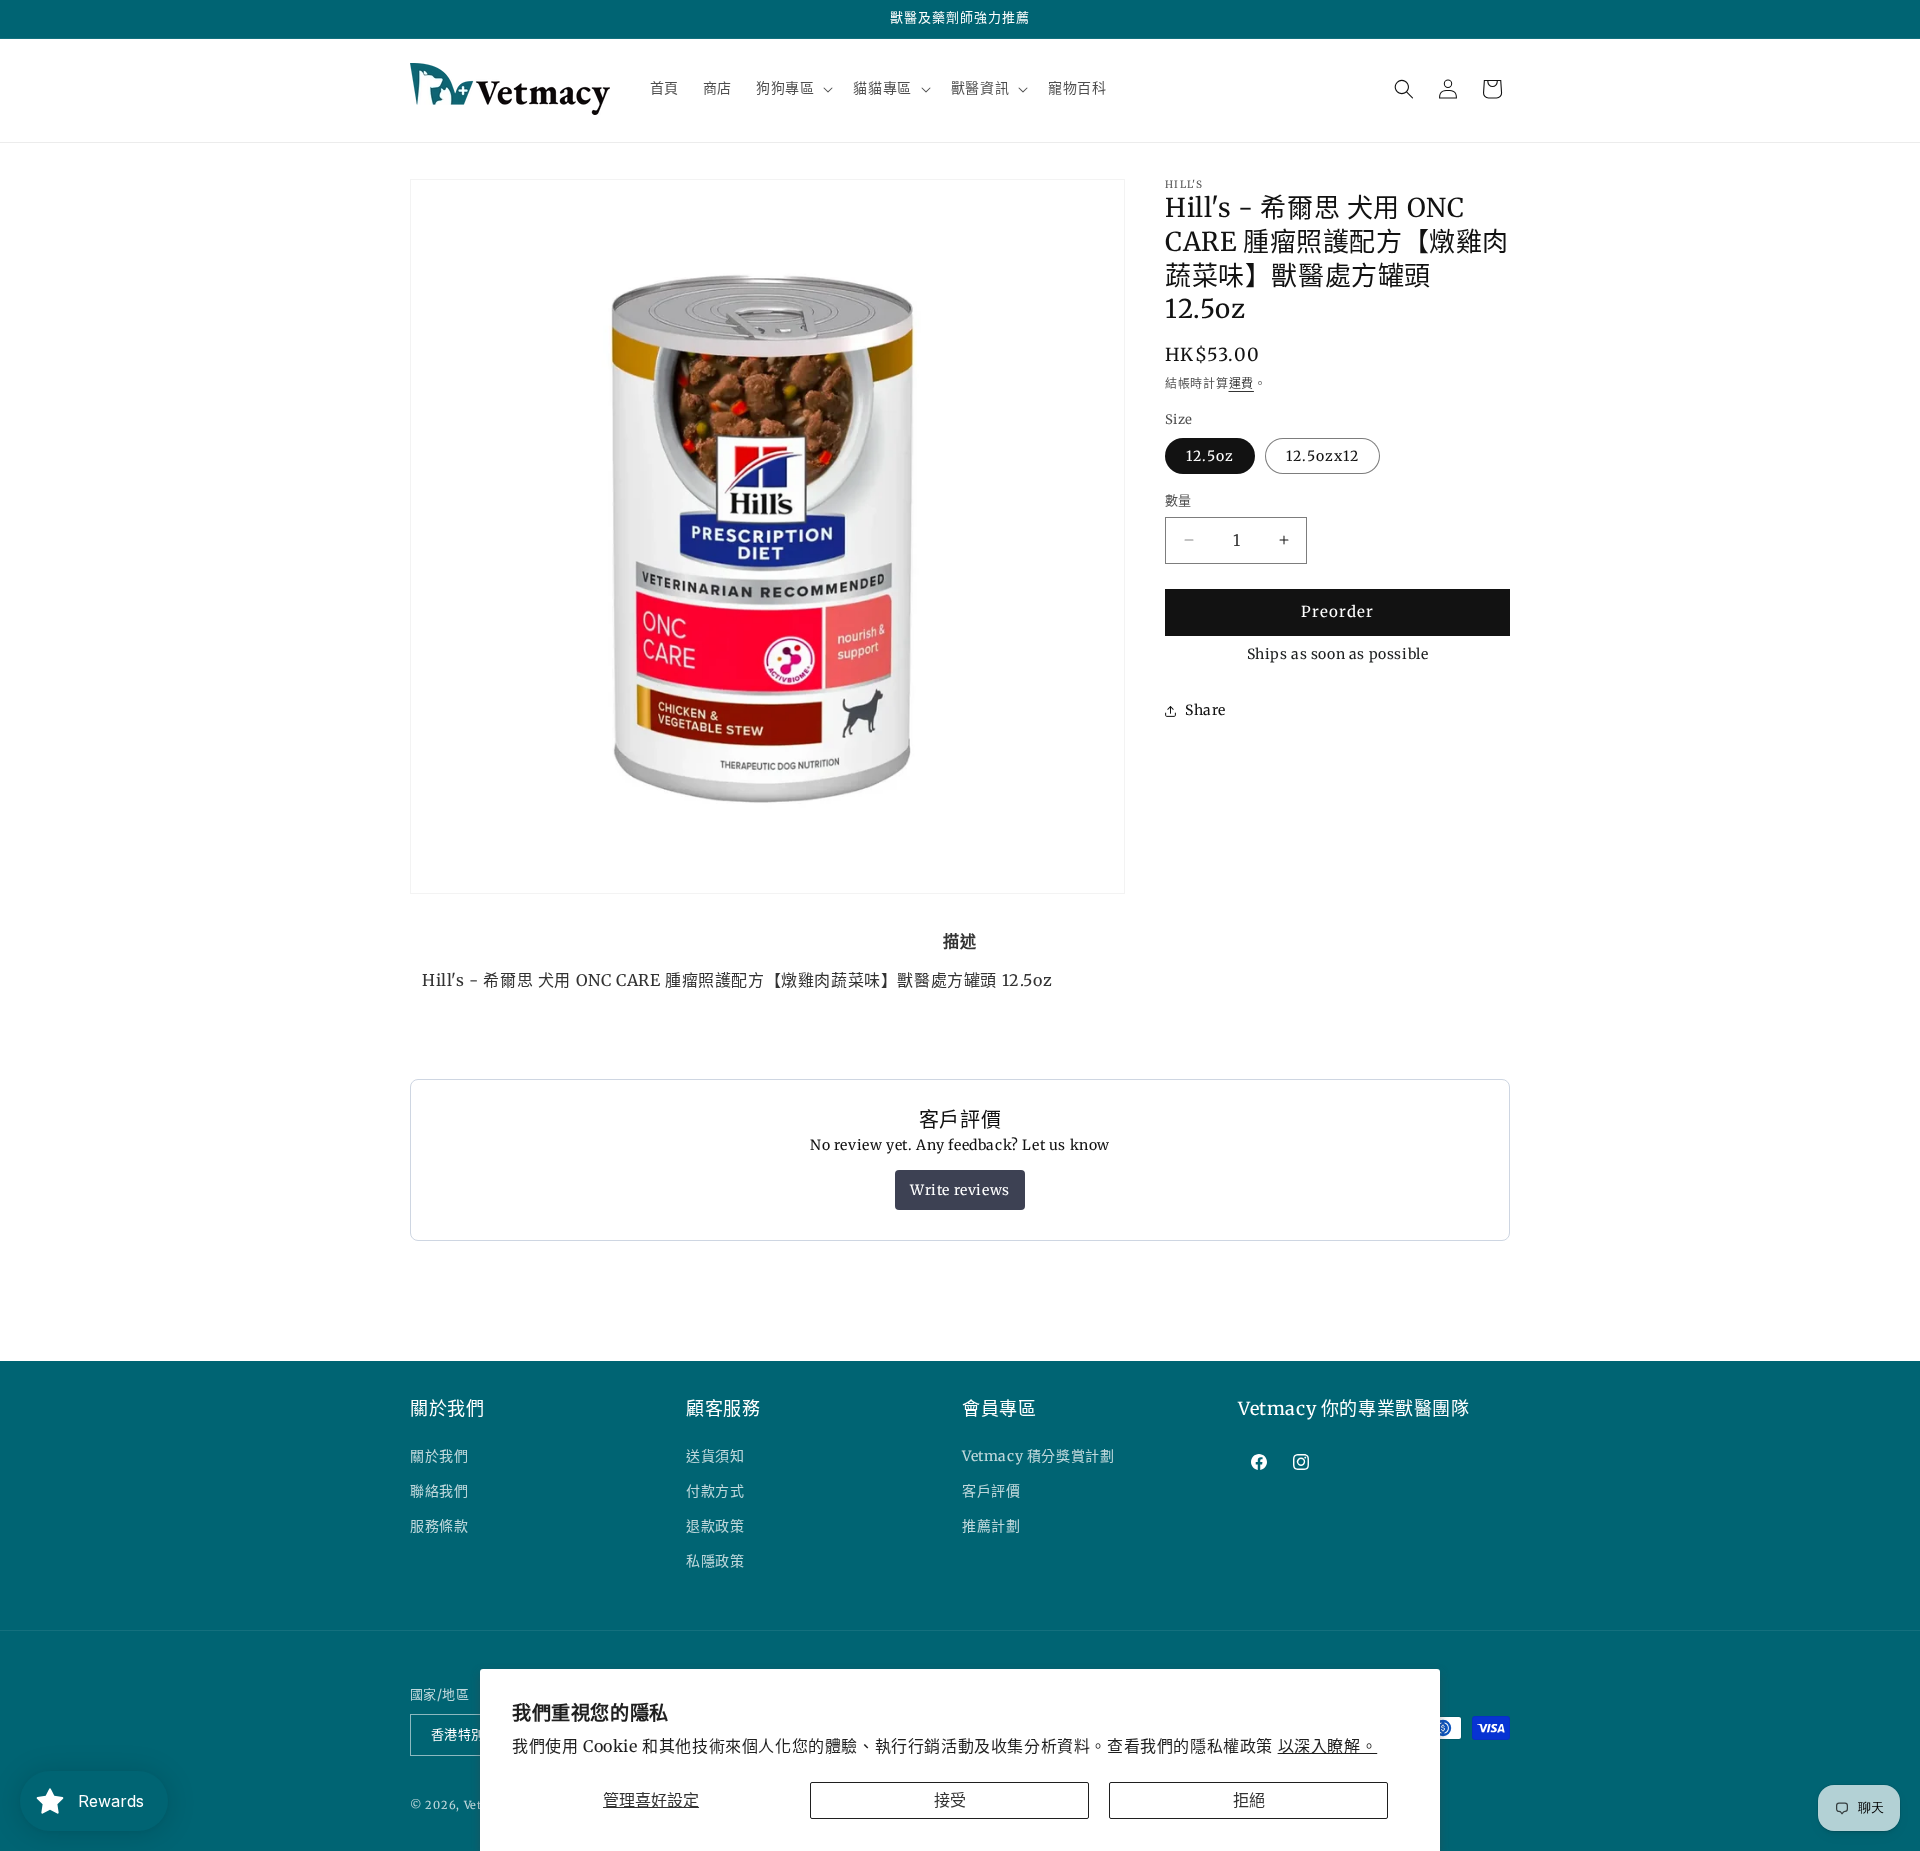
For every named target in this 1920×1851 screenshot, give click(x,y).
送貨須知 (715, 1456)
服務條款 (439, 1526)
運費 (1241, 383)
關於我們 (439, 1456)
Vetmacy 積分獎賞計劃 (1038, 1456)
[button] (792, 88)
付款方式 (715, 1491)
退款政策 (715, 1526)
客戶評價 (991, 1491)
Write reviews (960, 1190)
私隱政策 (715, 1561)
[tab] (960, 941)
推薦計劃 (991, 1526)
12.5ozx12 (1322, 456)
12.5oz (1210, 456)
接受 (950, 1800)
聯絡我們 (439, 1491)
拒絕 (1249, 1800)
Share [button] (1205, 710)
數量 (1178, 500)
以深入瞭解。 (1328, 1746)
